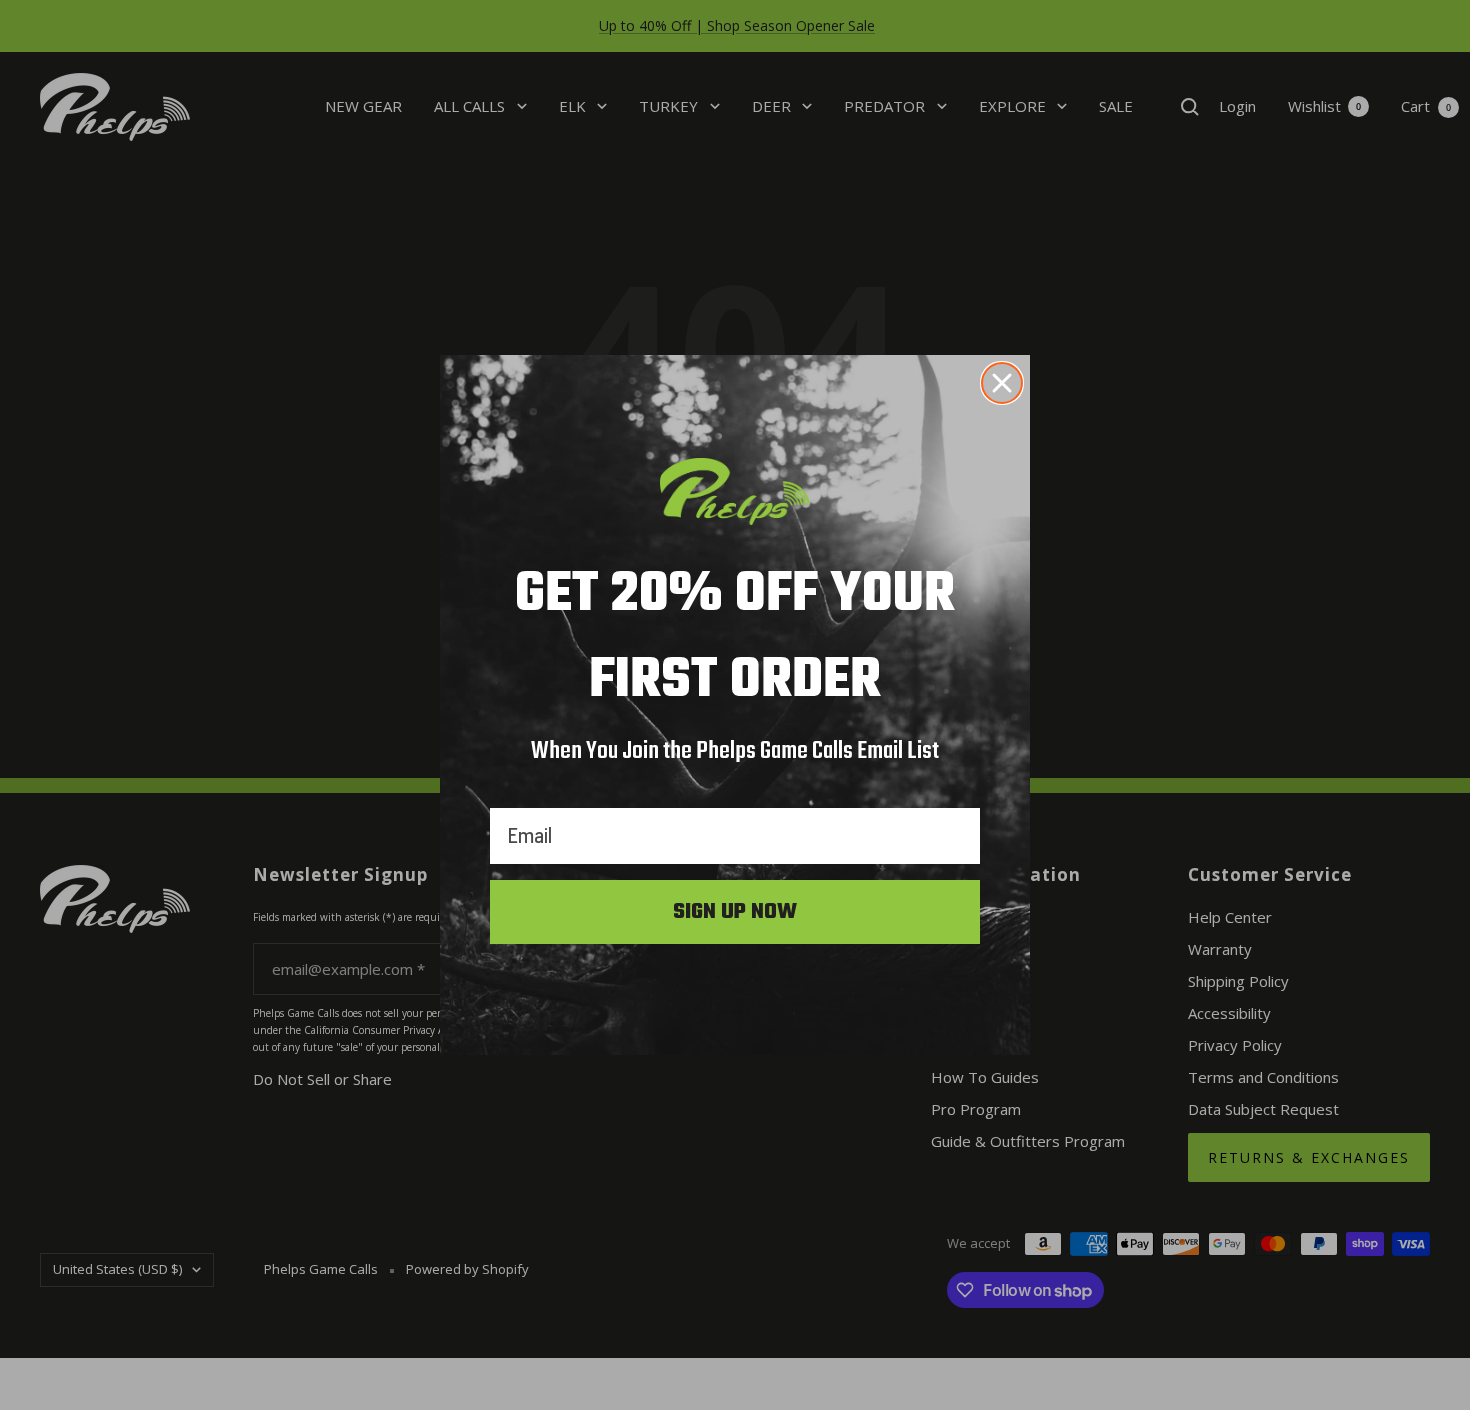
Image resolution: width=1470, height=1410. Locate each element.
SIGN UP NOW (735, 912)
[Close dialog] (1002, 383)
